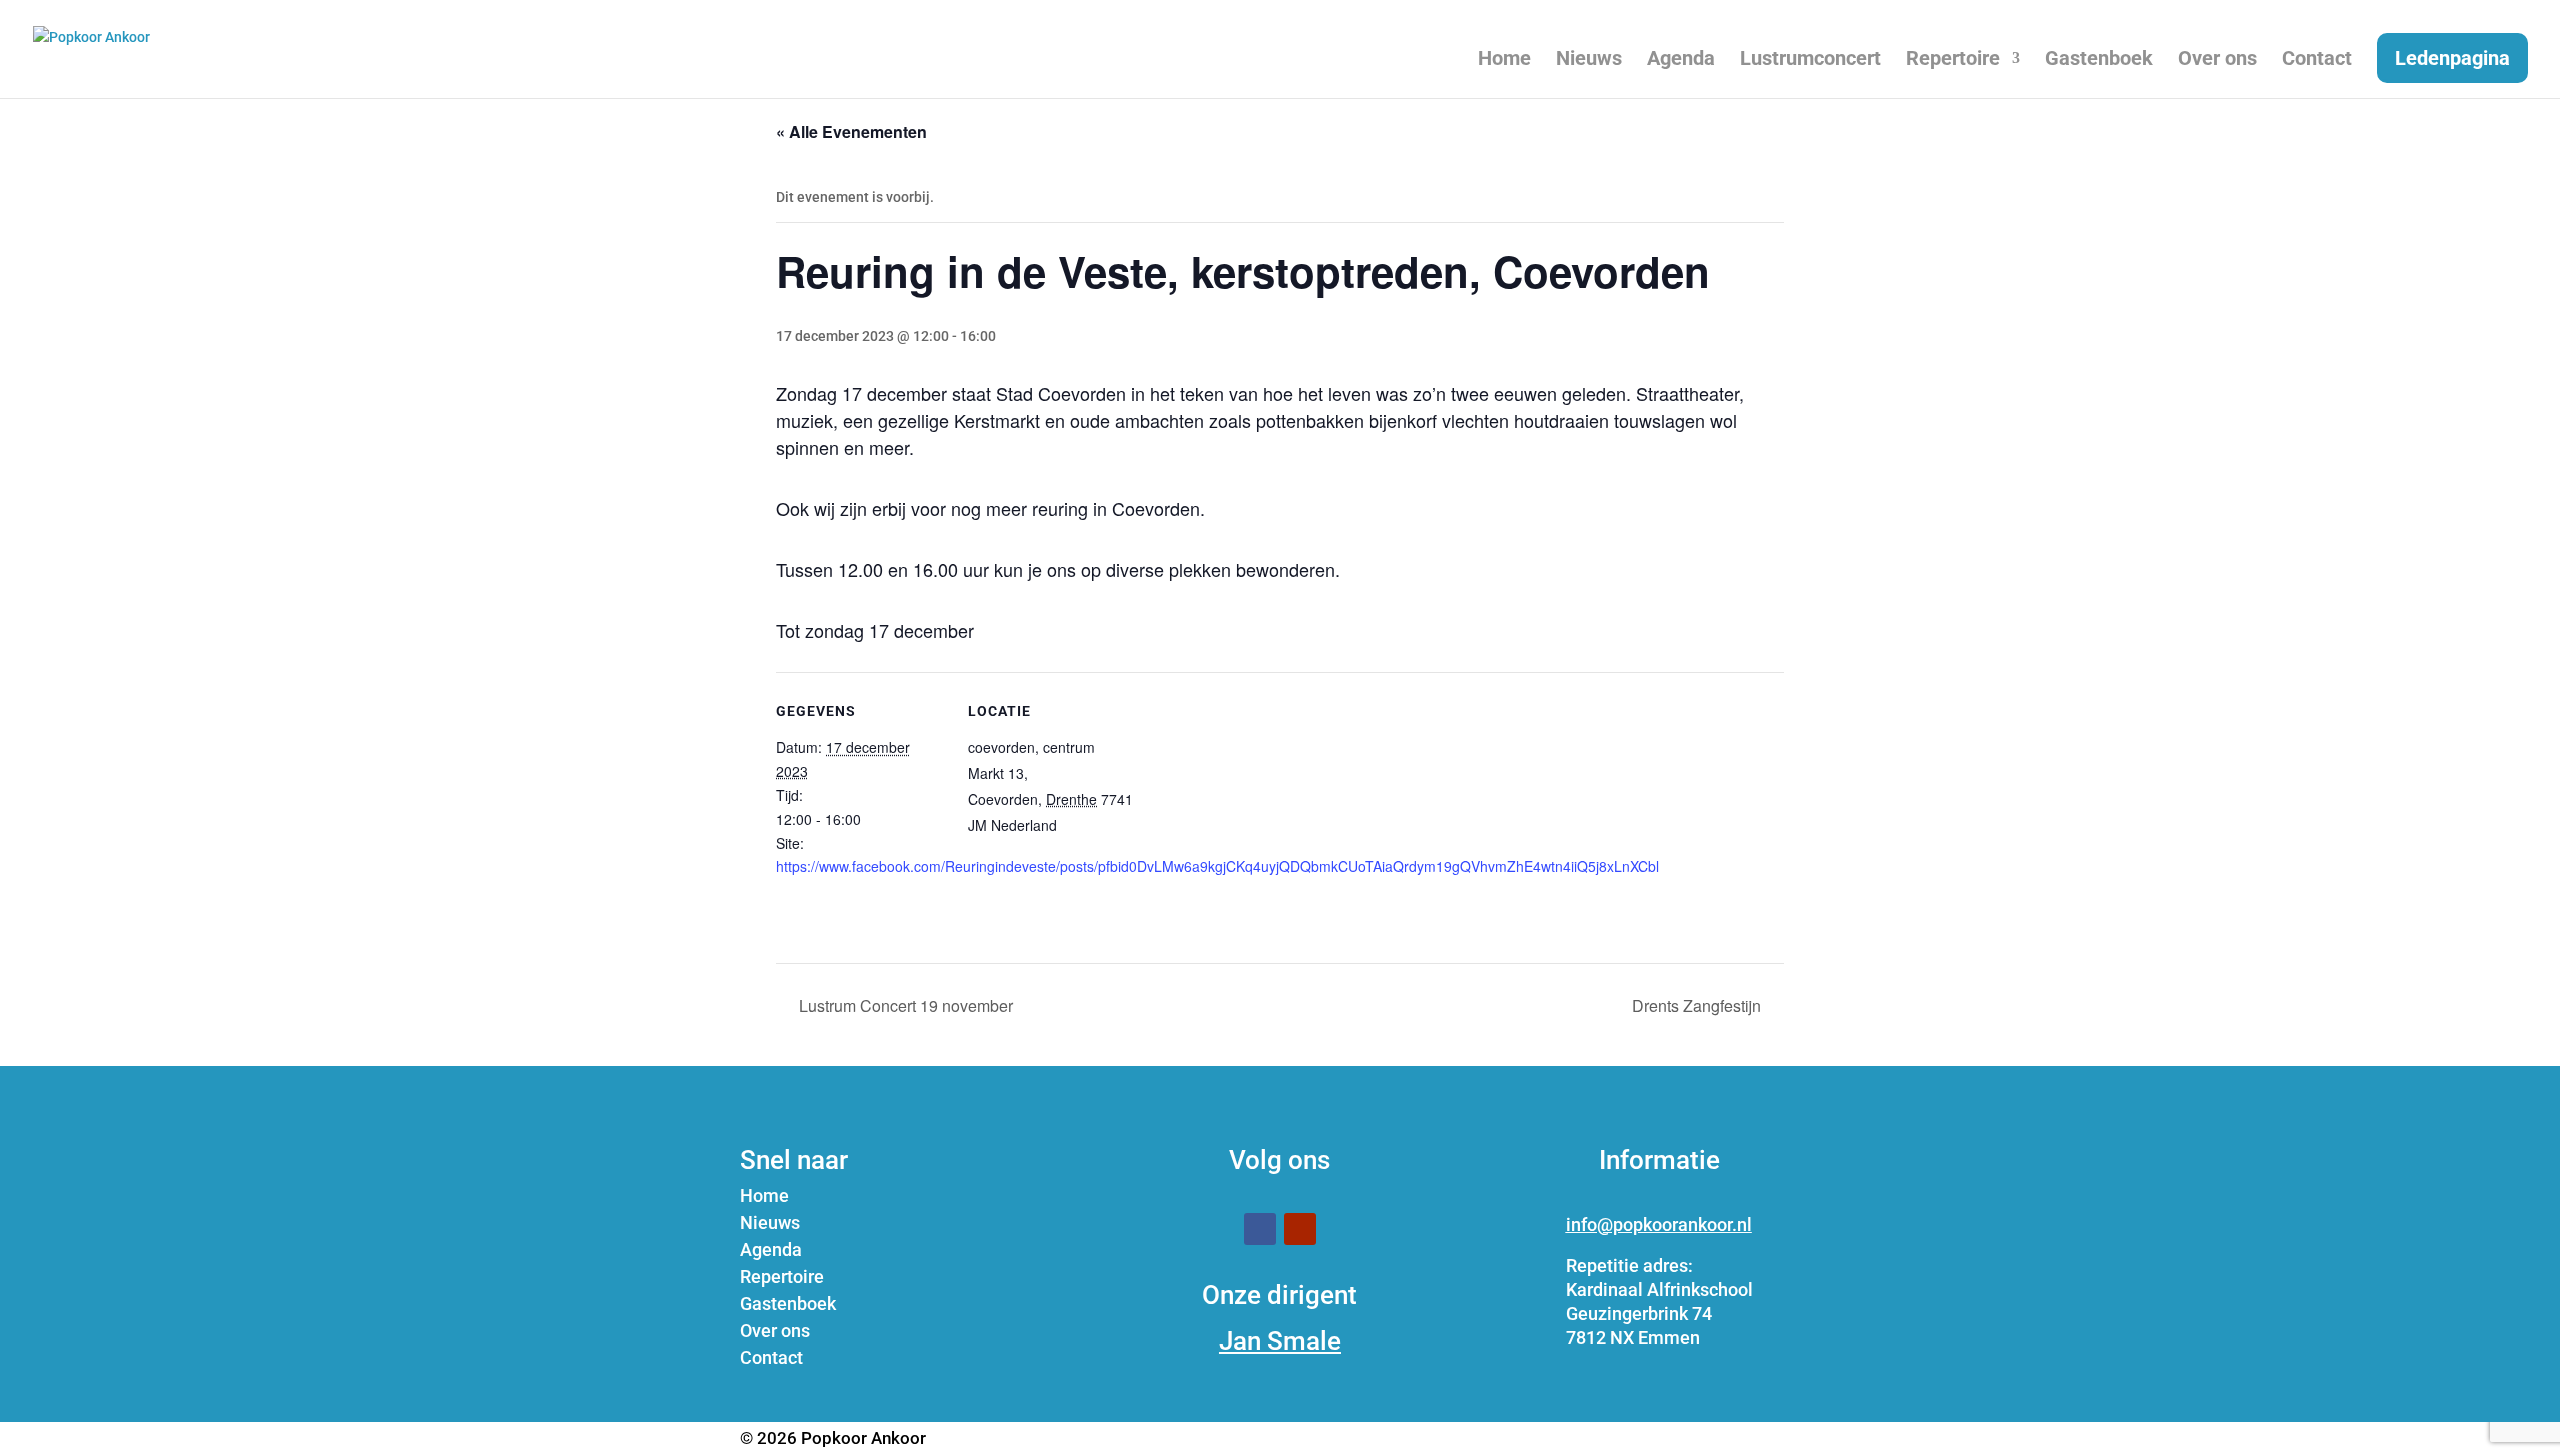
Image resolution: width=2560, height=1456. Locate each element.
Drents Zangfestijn (1698, 1005)
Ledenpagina (2452, 58)
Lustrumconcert (1810, 60)
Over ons (2217, 60)
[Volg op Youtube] (1300, 1229)
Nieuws (1589, 60)
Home (1504, 60)
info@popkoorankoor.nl (1659, 1224)
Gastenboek (2099, 60)
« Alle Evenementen (851, 131)
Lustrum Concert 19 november (904, 1005)
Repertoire (1953, 60)
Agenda (1681, 60)
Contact (2317, 60)
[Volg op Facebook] (1260, 1229)
